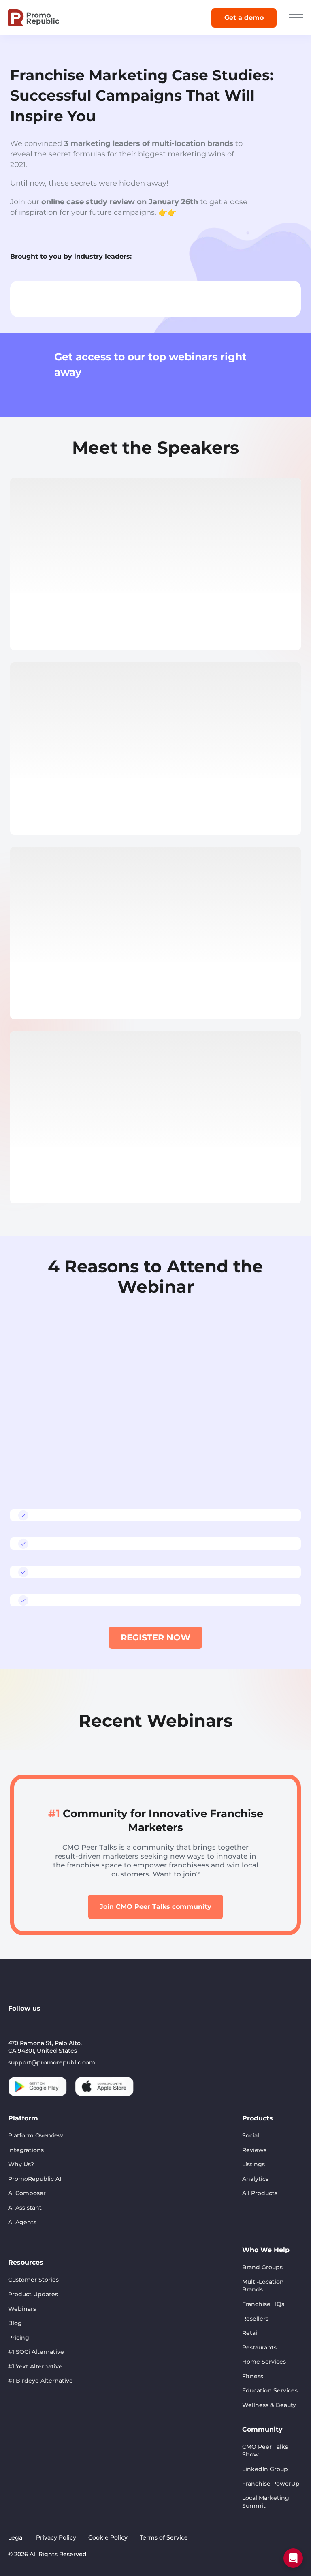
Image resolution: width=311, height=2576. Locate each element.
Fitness (253, 2376)
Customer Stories (33, 2280)
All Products (260, 2193)
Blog (15, 2323)
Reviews (254, 2150)
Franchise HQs (263, 2304)
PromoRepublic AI (35, 2179)
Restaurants (259, 2347)
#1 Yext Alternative (35, 2366)
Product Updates (33, 2294)
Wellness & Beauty (269, 2405)
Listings (253, 2164)
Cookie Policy (108, 2537)
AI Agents (22, 2222)
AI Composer (27, 2193)
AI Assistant (25, 2208)
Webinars (22, 2309)
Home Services (264, 2362)
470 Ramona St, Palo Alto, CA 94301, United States (45, 2047)
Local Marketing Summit (266, 2502)
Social (251, 2135)
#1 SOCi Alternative (36, 2352)
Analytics (255, 2179)
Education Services (270, 2390)
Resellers (255, 2319)
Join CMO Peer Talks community (155, 1907)
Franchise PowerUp (271, 2484)
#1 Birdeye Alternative (40, 2381)
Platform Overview (36, 2135)
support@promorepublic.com (52, 2062)
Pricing (19, 2338)
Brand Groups (262, 2267)
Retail (250, 2333)
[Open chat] (293, 2558)
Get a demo (244, 18)
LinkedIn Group (265, 2469)
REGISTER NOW (155, 1637)
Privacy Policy (56, 2537)
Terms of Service (164, 2537)
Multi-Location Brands (263, 2286)
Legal (16, 2537)
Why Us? (21, 2164)
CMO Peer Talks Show (265, 2451)
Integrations (26, 2150)
